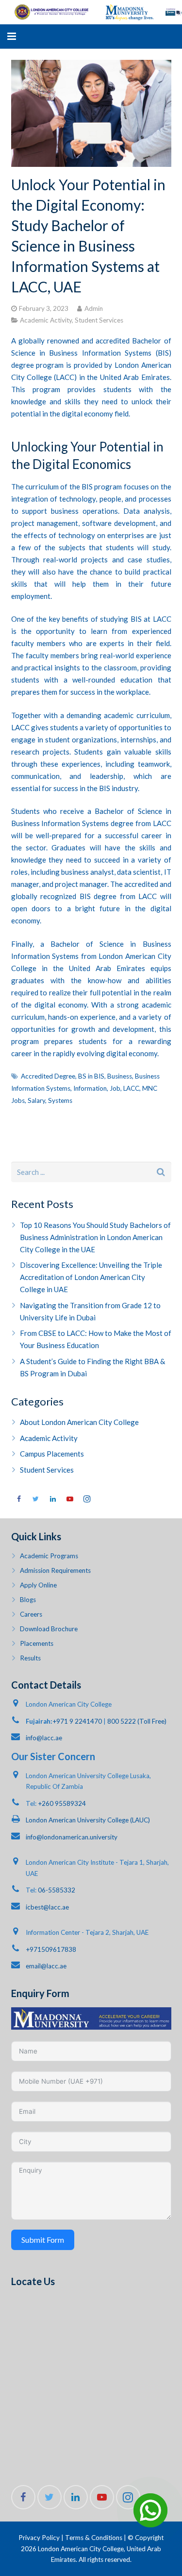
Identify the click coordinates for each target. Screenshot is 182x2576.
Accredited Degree (48, 1076)
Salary (36, 1100)
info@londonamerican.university (72, 1837)
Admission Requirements (55, 1570)
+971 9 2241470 (77, 1721)
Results (30, 1658)
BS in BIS (91, 1076)
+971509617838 (51, 1949)
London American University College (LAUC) (88, 1820)
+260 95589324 (62, 1803)
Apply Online (38, 1585)
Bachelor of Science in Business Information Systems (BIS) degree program (91, 353)
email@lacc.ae (46, 1966)
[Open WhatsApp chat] (150, 2510)
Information (90, 1088)
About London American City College (79, 1422)
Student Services (99, 320)
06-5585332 (57, 1890)
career (152, 835)
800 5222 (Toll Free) (137, 1721)
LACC (131, 1088)
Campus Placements (52, 1454)
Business (120, 1076)
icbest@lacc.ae (47, 1907)
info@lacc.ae (44, 1738)
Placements (37, 1643)
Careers (31, 1614)
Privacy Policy (39, 2538)
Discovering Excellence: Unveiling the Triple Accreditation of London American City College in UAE (91, 1277)
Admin (94, 308)
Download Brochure (49, 1629)
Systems (60, 1100)
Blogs (28, 1600)
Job (115, 1088)
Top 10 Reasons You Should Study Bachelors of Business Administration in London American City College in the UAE (95, 1237)
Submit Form (43, 2240)
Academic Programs (49, 1556)
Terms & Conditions (94, 2538)
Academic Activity (46, 320)
